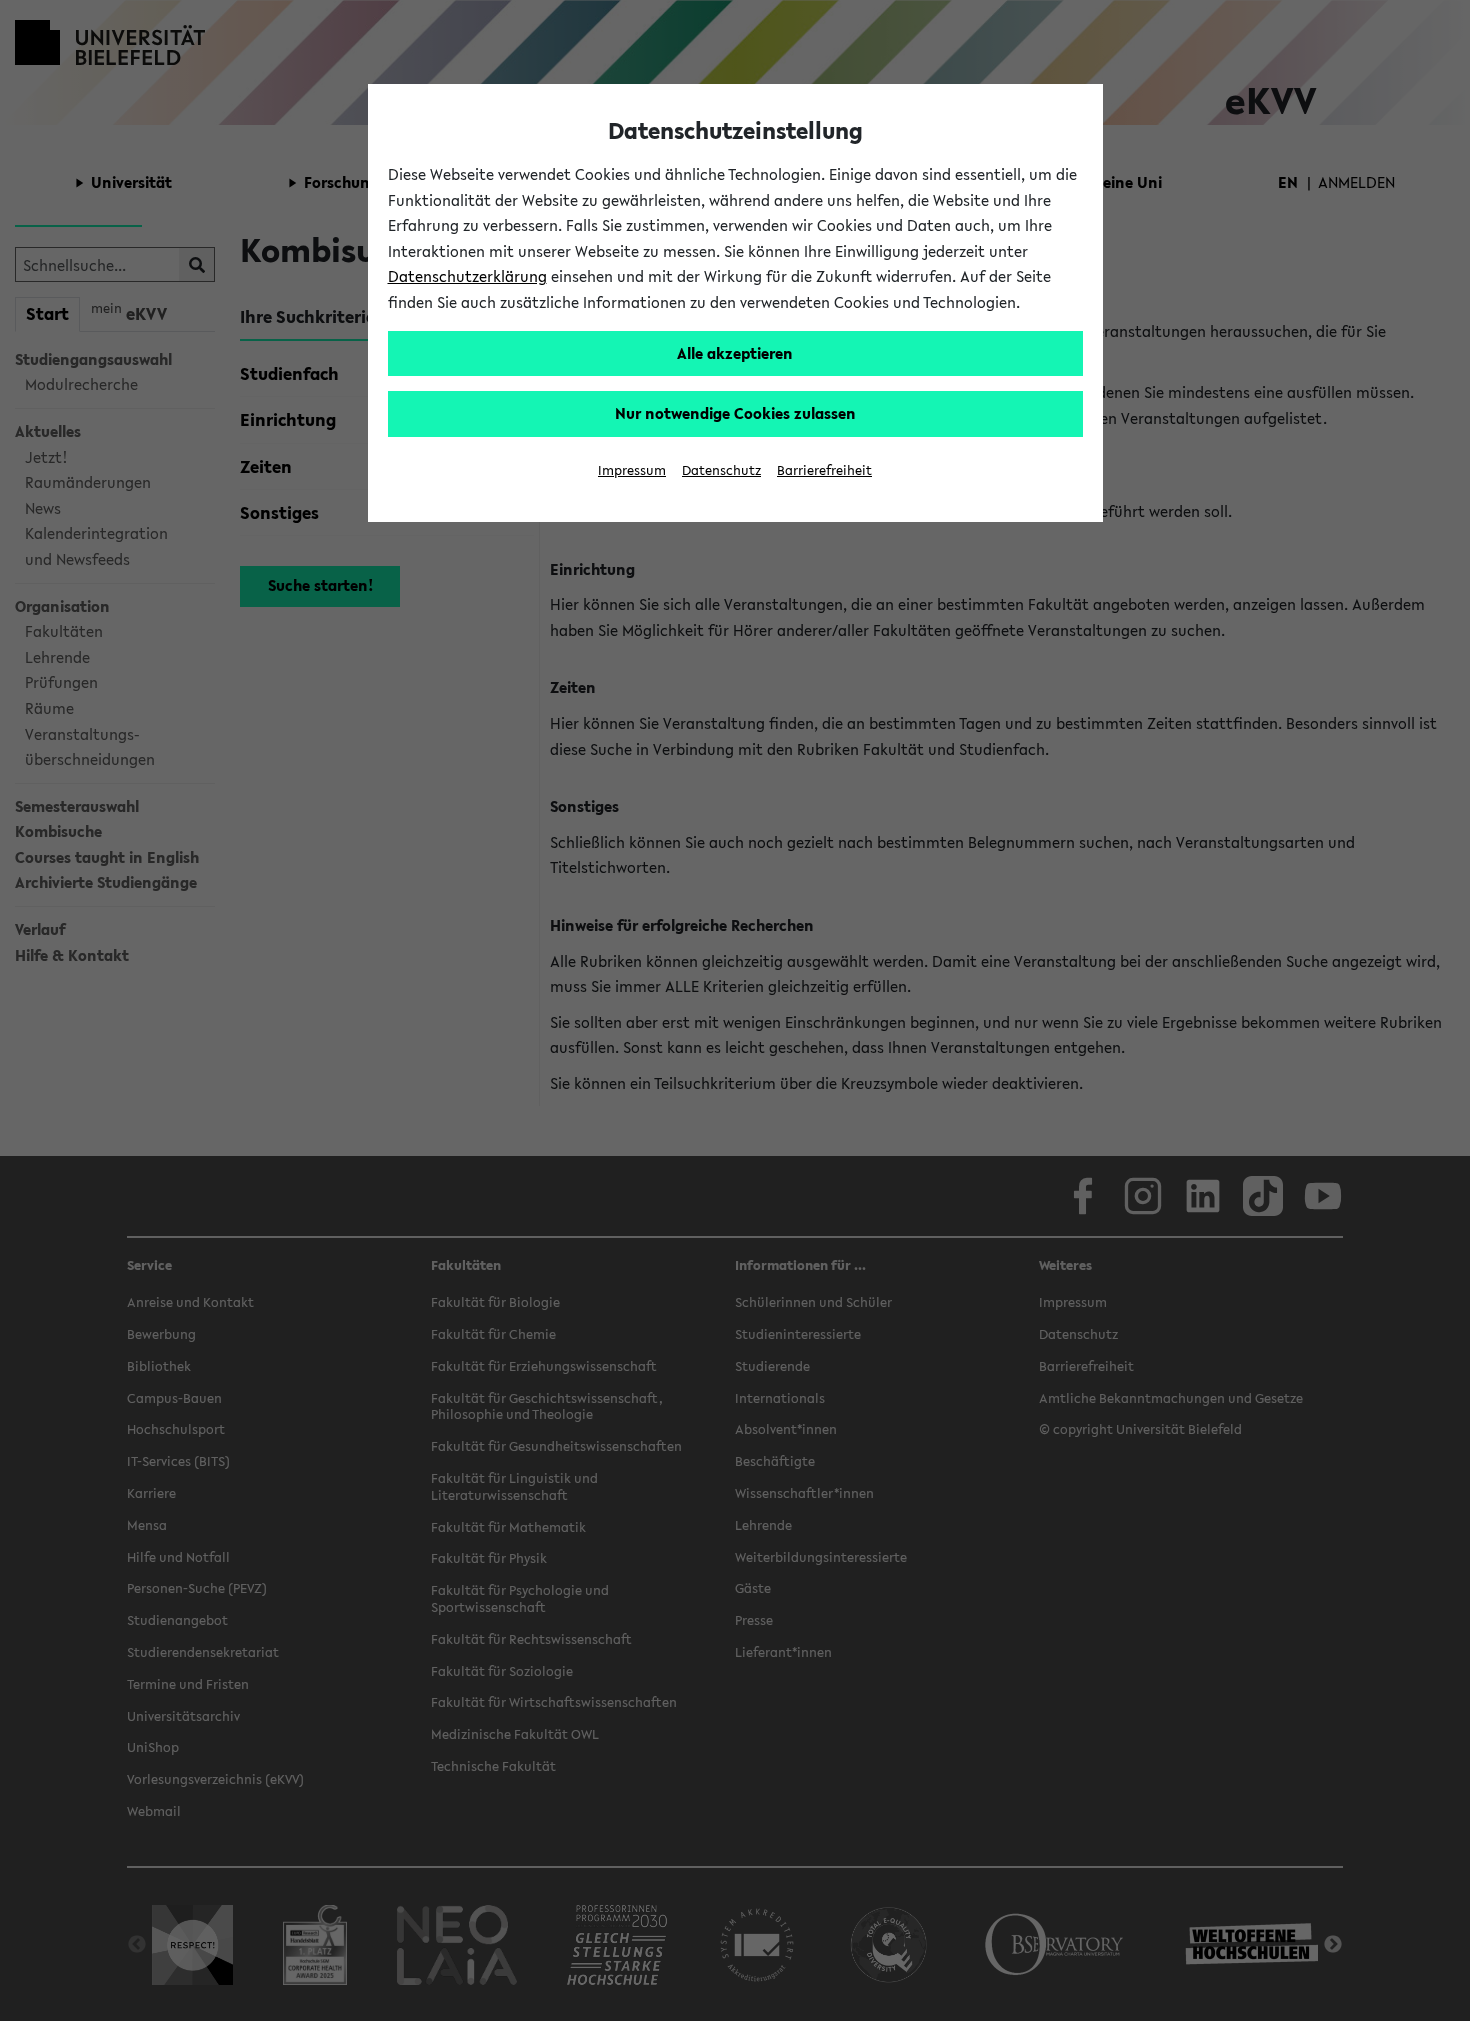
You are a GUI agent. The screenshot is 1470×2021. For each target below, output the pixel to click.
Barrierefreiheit (824, 470)
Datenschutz (721, 470)
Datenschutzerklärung (467, 276)
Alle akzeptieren (735, 353)
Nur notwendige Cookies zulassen (735, 413)
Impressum (632, 470)
